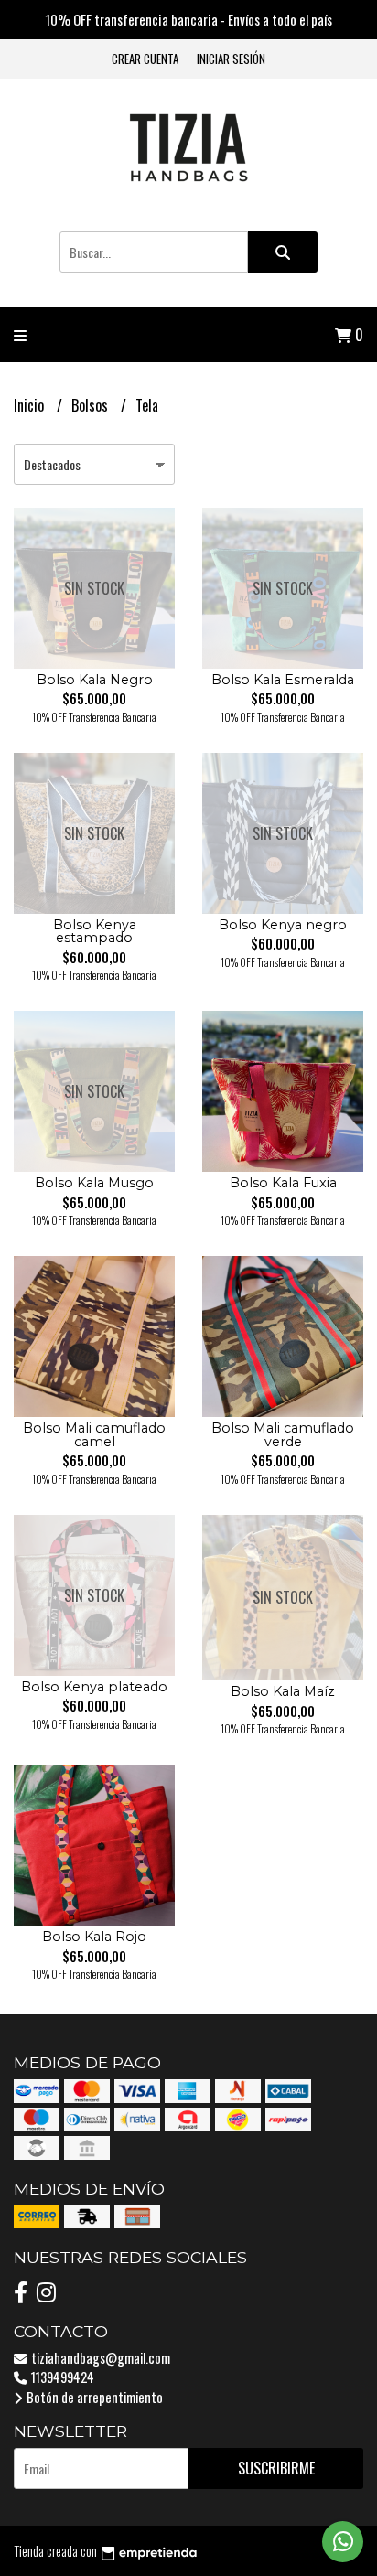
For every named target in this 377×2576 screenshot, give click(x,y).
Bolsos (92, 405)
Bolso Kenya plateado (94, 1687)
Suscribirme (276, 2468)
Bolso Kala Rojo (94, 1937)
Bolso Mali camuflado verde (283, 1434)
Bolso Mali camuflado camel (94, 1434)
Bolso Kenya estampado (95, 931)
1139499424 (61, 2377)
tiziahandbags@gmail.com (99, 2358)
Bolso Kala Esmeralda (283, 680)
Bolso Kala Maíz (283, 1691)
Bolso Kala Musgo (94, 1183)
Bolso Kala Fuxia (283, 1183)
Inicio (31, 405)
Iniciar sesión (231, 59)
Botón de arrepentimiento (93, 2397)
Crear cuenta (145, 59)
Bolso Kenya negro (283, 925)
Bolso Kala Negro (95, 680)
